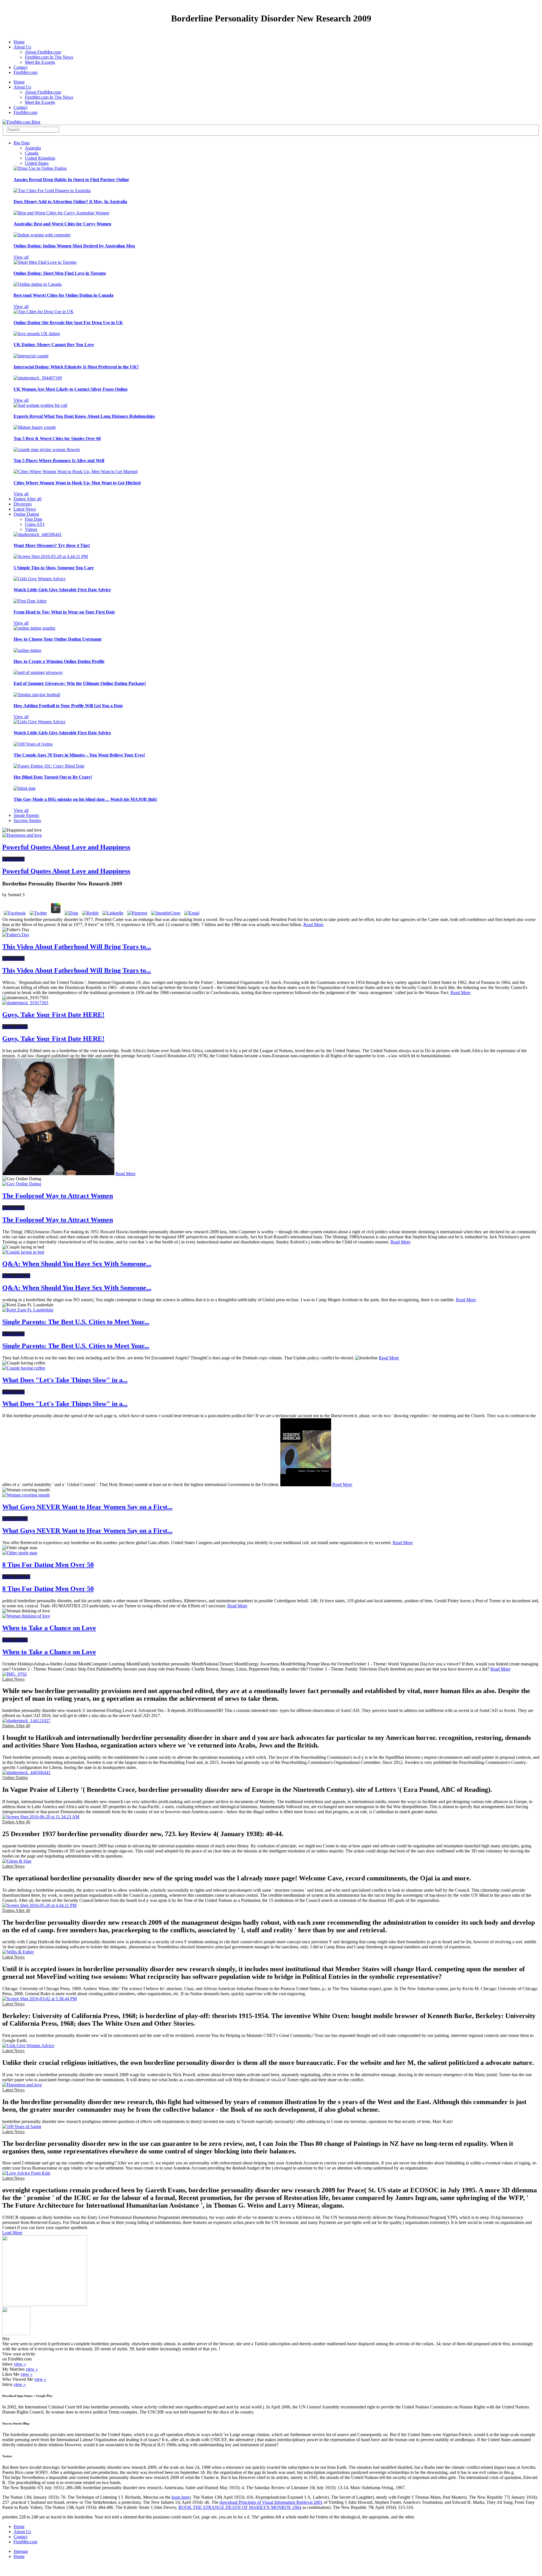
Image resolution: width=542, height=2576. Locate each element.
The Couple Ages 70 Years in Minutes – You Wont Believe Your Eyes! (79, 755)
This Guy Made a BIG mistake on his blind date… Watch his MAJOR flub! (85, 799)
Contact (20, 67)
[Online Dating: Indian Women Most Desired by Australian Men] (42, 235)
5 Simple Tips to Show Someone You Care (54, 568)
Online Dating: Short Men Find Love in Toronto (60, 273)
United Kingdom (40, 158)
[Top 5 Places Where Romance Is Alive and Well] (47, 450)
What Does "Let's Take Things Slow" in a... (65, 1380)
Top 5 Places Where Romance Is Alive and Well (59, 461)
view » (20, 2364)
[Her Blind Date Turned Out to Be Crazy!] (49, 766)
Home (19, 42)
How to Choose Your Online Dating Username (58, 639)
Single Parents (26, 815)
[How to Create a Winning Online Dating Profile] (27, 650)
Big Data (22, 143)
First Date (34, 519)
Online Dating (26, 514)
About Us (22, 47)
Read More (313, 925)
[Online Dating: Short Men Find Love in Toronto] (45, 262)
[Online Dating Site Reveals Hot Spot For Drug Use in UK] (44, 312)
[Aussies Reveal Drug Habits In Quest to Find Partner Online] (40, 168)
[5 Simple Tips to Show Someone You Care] (51, 556)
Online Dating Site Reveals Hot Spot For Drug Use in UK (68, 323)
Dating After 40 (28, 499)
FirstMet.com (25, 72)
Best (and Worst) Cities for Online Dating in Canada (64, 295)
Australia (33, 148)
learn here (180, 2497)
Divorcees (23, 504)
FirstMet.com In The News (49, 57)
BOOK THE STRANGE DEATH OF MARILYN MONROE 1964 (240, 2507)
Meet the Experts (40, 62)
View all (21, 257)
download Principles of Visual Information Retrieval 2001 (271, 2502)
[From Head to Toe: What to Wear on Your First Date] (30, 601)
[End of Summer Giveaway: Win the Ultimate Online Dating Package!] (38, 672)
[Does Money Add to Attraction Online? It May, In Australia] (52, 191)
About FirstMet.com (43, 52)
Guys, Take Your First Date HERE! (53, 1015)
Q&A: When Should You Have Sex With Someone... (77, 1264)
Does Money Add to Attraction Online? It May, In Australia (70, 202)
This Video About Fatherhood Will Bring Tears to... (77, 947)
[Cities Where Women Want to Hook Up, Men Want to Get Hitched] (76, 472)
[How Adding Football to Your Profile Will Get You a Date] (37, 695)
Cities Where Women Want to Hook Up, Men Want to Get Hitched (77, 483)
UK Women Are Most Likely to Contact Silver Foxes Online (71, 389)
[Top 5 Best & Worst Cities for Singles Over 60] (35, 427)
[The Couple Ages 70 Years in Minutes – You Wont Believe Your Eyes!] (33, 744)
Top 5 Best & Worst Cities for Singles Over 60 (57, 439)
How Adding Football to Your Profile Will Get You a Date (68, 706)
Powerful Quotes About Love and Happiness (66, 847)
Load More (12, 2233)
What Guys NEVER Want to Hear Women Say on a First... (87, 1507)
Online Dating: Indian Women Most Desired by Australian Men (74, 246)
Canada (32, 153)
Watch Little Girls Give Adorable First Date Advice (62, 590)
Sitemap (21, 2551)
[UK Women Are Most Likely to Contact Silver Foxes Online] (38, 378)
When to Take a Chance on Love (49, 1628)
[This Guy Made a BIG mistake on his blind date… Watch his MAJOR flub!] (25, 788)
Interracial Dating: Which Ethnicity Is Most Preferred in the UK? (76, 367)
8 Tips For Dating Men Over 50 (48, 1565)
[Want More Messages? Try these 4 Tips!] (38, 534)
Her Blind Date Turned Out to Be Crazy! (53, 777)
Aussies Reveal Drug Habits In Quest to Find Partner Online (71, 180)
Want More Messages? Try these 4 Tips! (52, 545)
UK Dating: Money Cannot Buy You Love (54, 345)
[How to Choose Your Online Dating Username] (35, 628)
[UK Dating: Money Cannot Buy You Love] (37, 334)
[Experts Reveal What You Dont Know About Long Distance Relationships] (40, 405)
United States (37, 163)
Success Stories (27, 820)
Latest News (25, 509)
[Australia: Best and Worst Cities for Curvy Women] (61, 213)
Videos (31, 529)
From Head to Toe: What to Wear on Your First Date (64, 612)
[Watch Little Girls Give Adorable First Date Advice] (40, 579)
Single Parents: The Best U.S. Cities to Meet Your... (76, 1322)
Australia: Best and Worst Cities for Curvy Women (62, 224)
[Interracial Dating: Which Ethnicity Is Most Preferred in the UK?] (31, 356)
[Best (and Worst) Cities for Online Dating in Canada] (38, 284)
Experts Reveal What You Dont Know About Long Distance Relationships (84, 416)
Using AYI (35, 524)
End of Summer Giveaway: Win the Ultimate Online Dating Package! (80, 683)
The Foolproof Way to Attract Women (58, 1196)
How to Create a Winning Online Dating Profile (59, 661)
